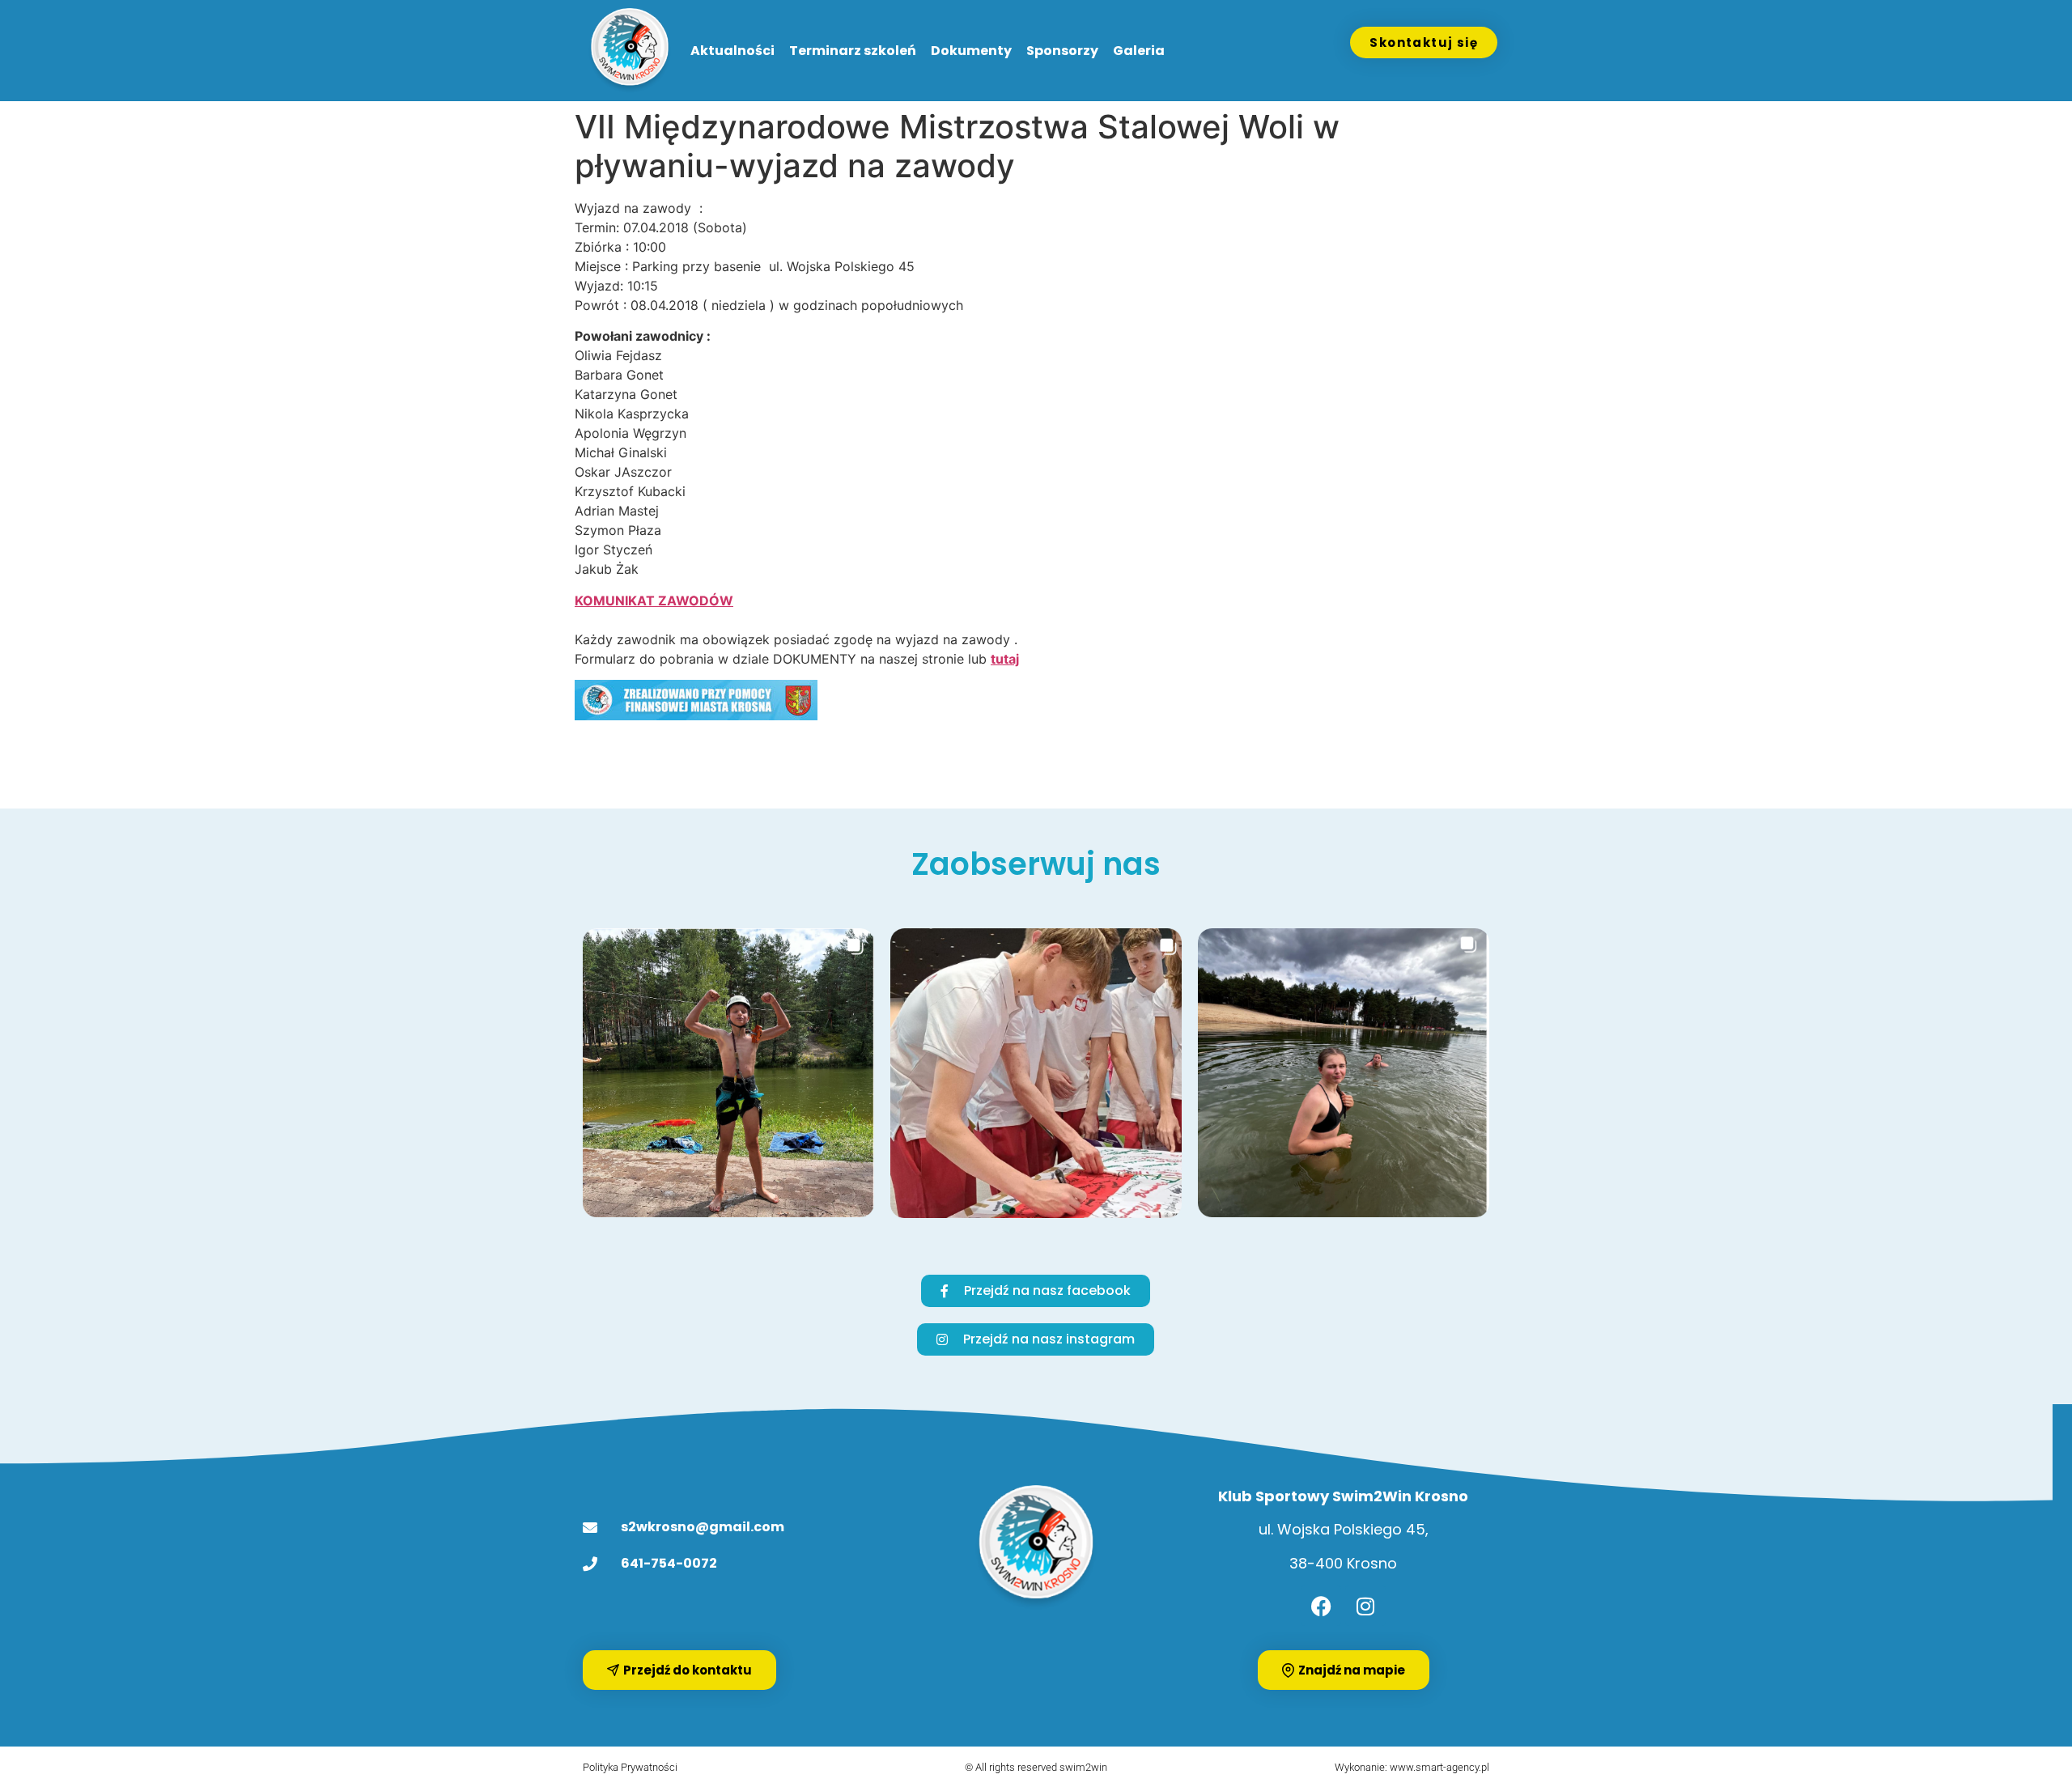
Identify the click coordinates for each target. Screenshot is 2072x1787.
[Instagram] (1365, 1606)
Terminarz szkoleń (853, 51)
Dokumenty (971, 51)
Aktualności (732, 51)
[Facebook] (1321, 1606)
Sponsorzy (1062, 51)
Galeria (1139, 51)
